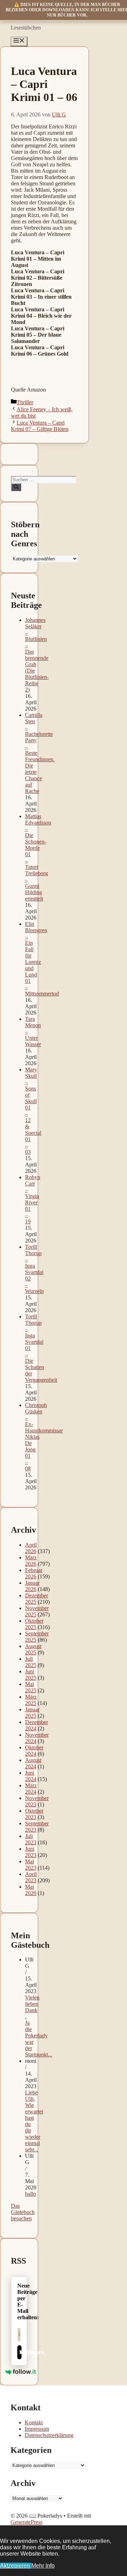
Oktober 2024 (34, 1751)
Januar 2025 (32, 1713)
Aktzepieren (16, 2566)
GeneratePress (26, 2522)
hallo (31, 2194)
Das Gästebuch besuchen (23, 2212)
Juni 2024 (31, 1776)
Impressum (37, 2429)
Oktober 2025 (34, 1624)
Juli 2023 (31, 1839)
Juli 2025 (31, 1662)
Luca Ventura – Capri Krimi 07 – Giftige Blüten (40, 426)
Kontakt (34, 2422)
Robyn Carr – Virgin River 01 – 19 (33, 1199)
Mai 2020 (31, 1890)
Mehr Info (43, 2566)
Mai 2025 (31, 1687)
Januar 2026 (32, 1586)
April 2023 (31, 1877)
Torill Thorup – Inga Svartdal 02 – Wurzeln (34, 1269)
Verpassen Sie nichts (20, 2352)
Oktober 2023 (34, 1814)
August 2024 (33, 1763)
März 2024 (31, 1789)
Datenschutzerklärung (49, 2435)
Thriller (25, 402)
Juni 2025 (31, 1675)
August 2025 (33, 1649)
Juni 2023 (31, 1852)
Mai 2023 (31, 1865)
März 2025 (31, 1700)
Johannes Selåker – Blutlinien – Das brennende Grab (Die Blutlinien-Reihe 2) (37, 655)
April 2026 (31, 1548)
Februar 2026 (34, 1573)
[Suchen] (16, 487)
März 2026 (31, 1561)
